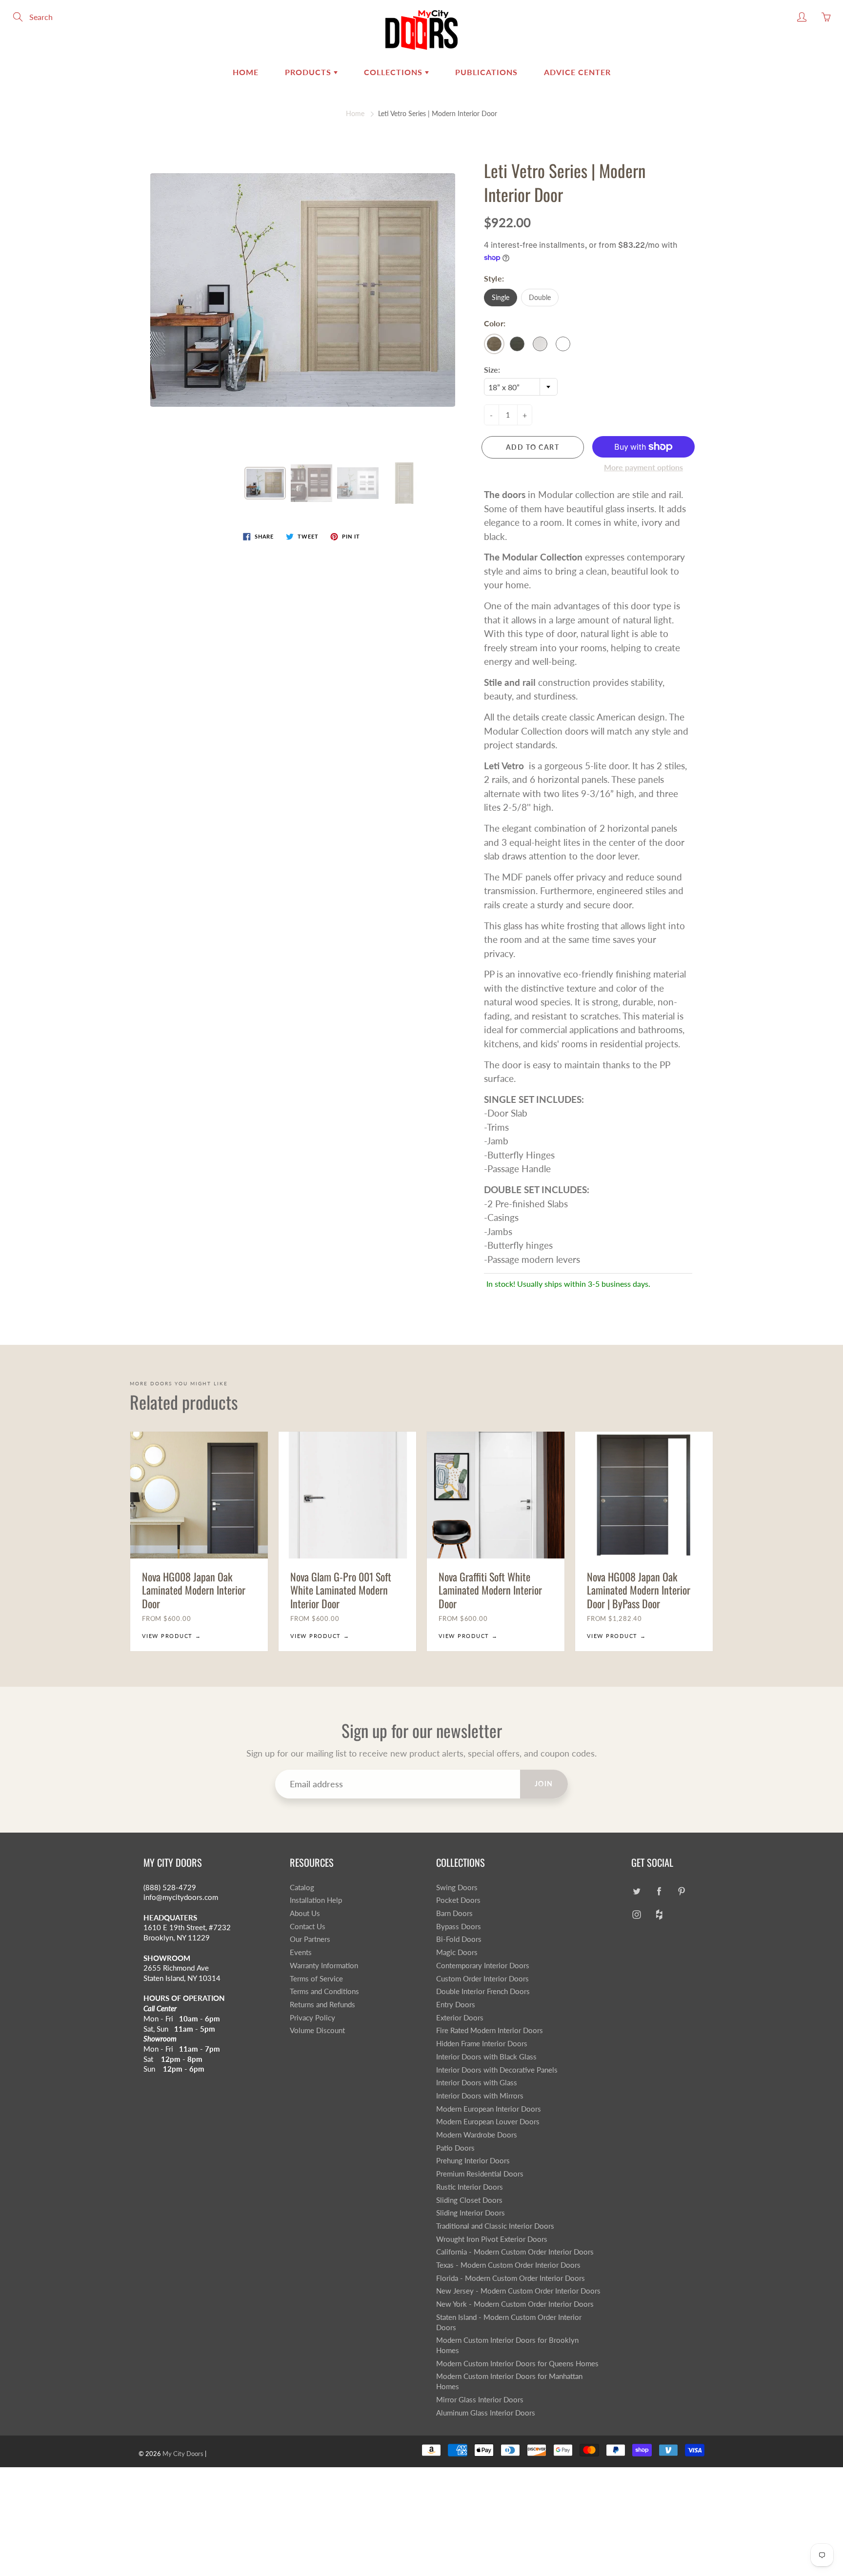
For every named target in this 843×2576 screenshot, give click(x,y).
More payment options (643, 467)
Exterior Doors (460, 2018)
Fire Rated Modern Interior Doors (490, 2030)
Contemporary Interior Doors (483, 1966)
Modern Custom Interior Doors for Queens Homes (517, 2364)
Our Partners (310, 1939)
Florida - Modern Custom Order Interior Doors (511, 2278)
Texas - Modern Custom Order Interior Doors (508, 2265)
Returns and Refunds (322, 2005)
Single (501, 297)
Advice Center (577, 72)
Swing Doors (457, 1887)
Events (301, 1952)
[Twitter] (636, 1891)
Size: (492, 369)
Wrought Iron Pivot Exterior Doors (492, 2239)
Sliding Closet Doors (469, 2200)
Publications (486, 72)
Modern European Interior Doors (489, 2109)
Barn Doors (454, 1913)
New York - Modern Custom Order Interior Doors (515, 2304)
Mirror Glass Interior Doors (480, 2400)
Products (309, 72)
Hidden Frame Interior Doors (482, 2044)
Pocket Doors (458, 1900)
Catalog (302, 1887)
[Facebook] (659, 1891)
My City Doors (183, 2454)
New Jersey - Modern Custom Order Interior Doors (518, 2291)
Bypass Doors (459, 1927)
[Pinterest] (681, 1891)
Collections (394, 72)
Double (540, 297)
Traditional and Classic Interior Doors (495, 2226)
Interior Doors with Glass (477, 2083)
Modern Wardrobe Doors (477, 2135)
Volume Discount (317, 2030)
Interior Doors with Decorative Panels (497, 2070)
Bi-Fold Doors (459, 1939)
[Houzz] (659, 1914)
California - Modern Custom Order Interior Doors (515, 2252)
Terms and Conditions (324, 1991)
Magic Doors (457, 1952)
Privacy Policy (312, 2018)
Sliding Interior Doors (471, 2213)
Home (246, 72)
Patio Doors (455, 2148)
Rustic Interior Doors (470, 2187)
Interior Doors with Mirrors (480, 2096)
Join (544, 1784)
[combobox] (521, 387)
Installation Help (316, 1900)
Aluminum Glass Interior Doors (486, 2413)
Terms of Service (316, 1979)
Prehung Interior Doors (473, 2161)
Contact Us (308, 1927)
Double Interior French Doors (483, 1991)
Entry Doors (456, 2005)
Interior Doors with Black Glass (486, 2057)
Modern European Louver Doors (488, 2122)
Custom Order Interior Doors (482, 1979)
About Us (305, 1913)
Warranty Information (324, 1966)
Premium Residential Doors (480, 2174)
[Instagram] (636, 1914)
